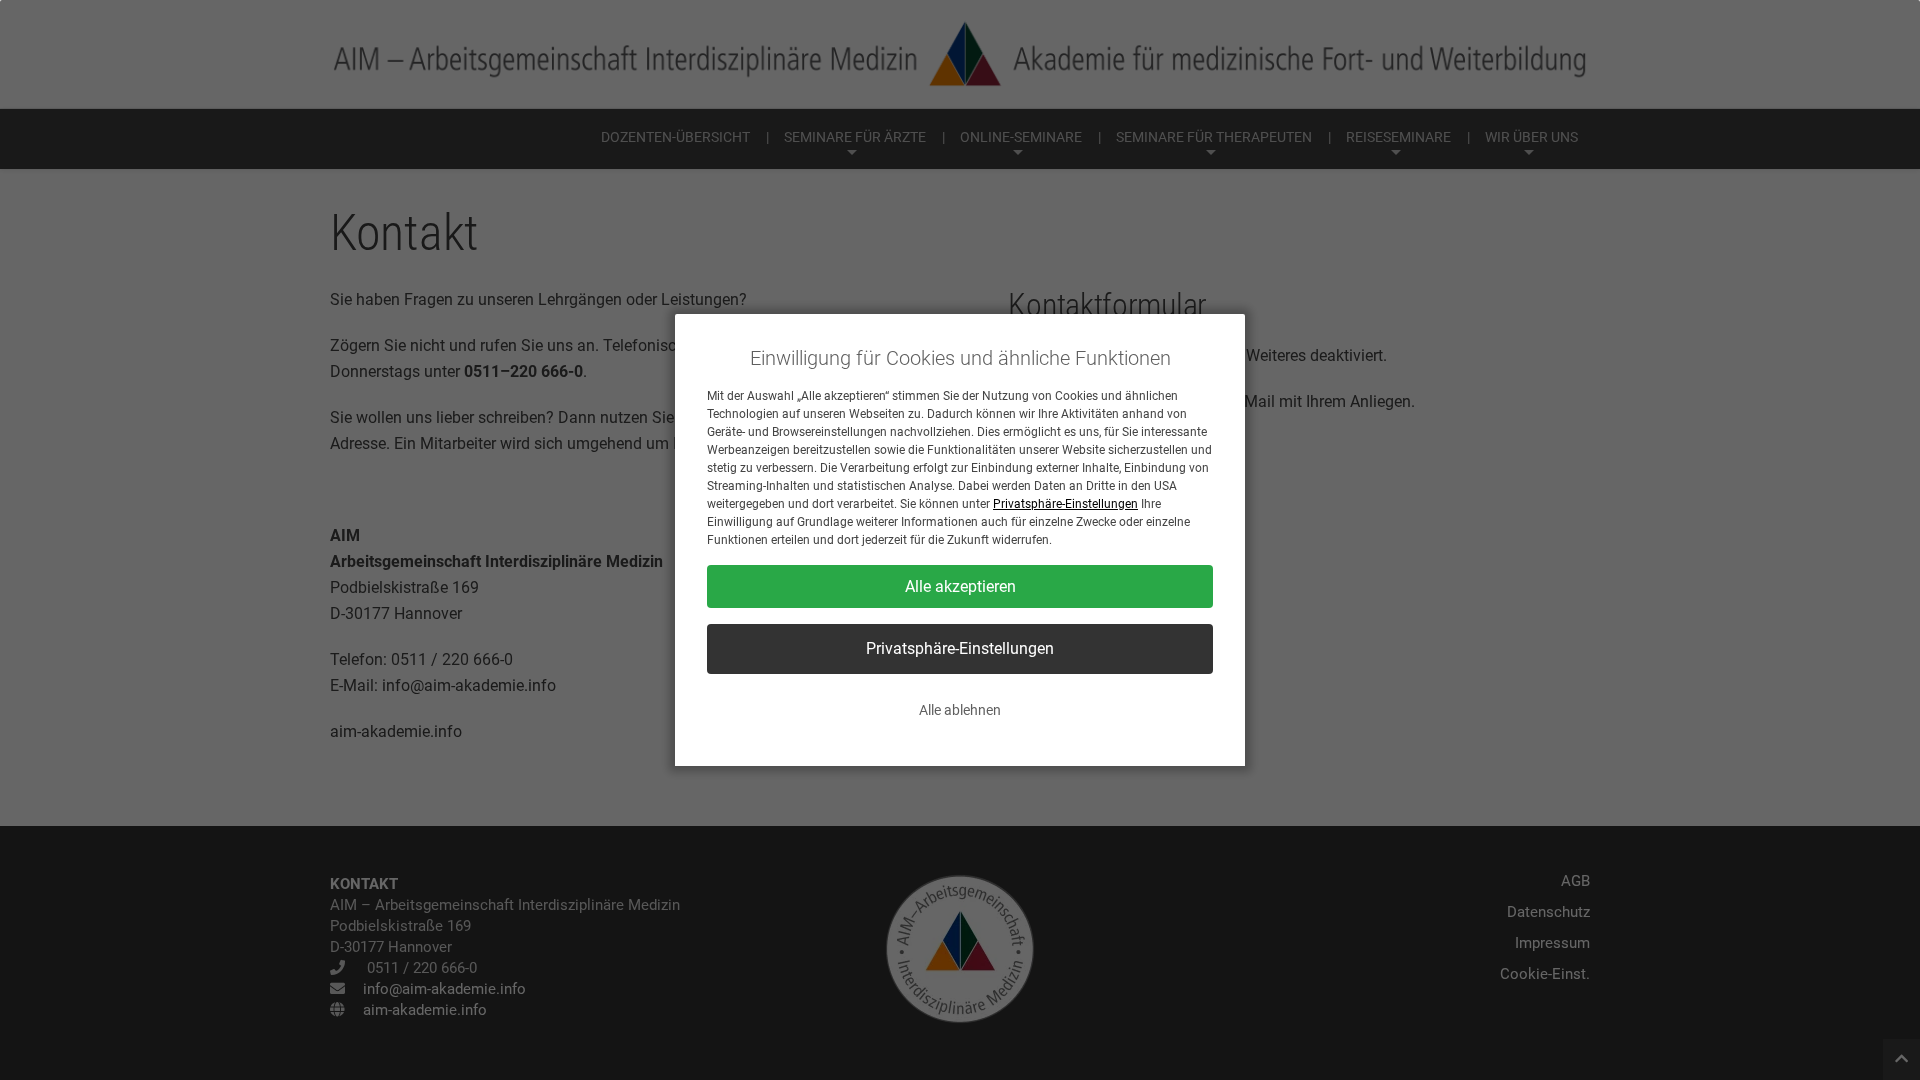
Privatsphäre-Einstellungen (1065, 504)
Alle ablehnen (960, 710)
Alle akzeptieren (960, 586)
